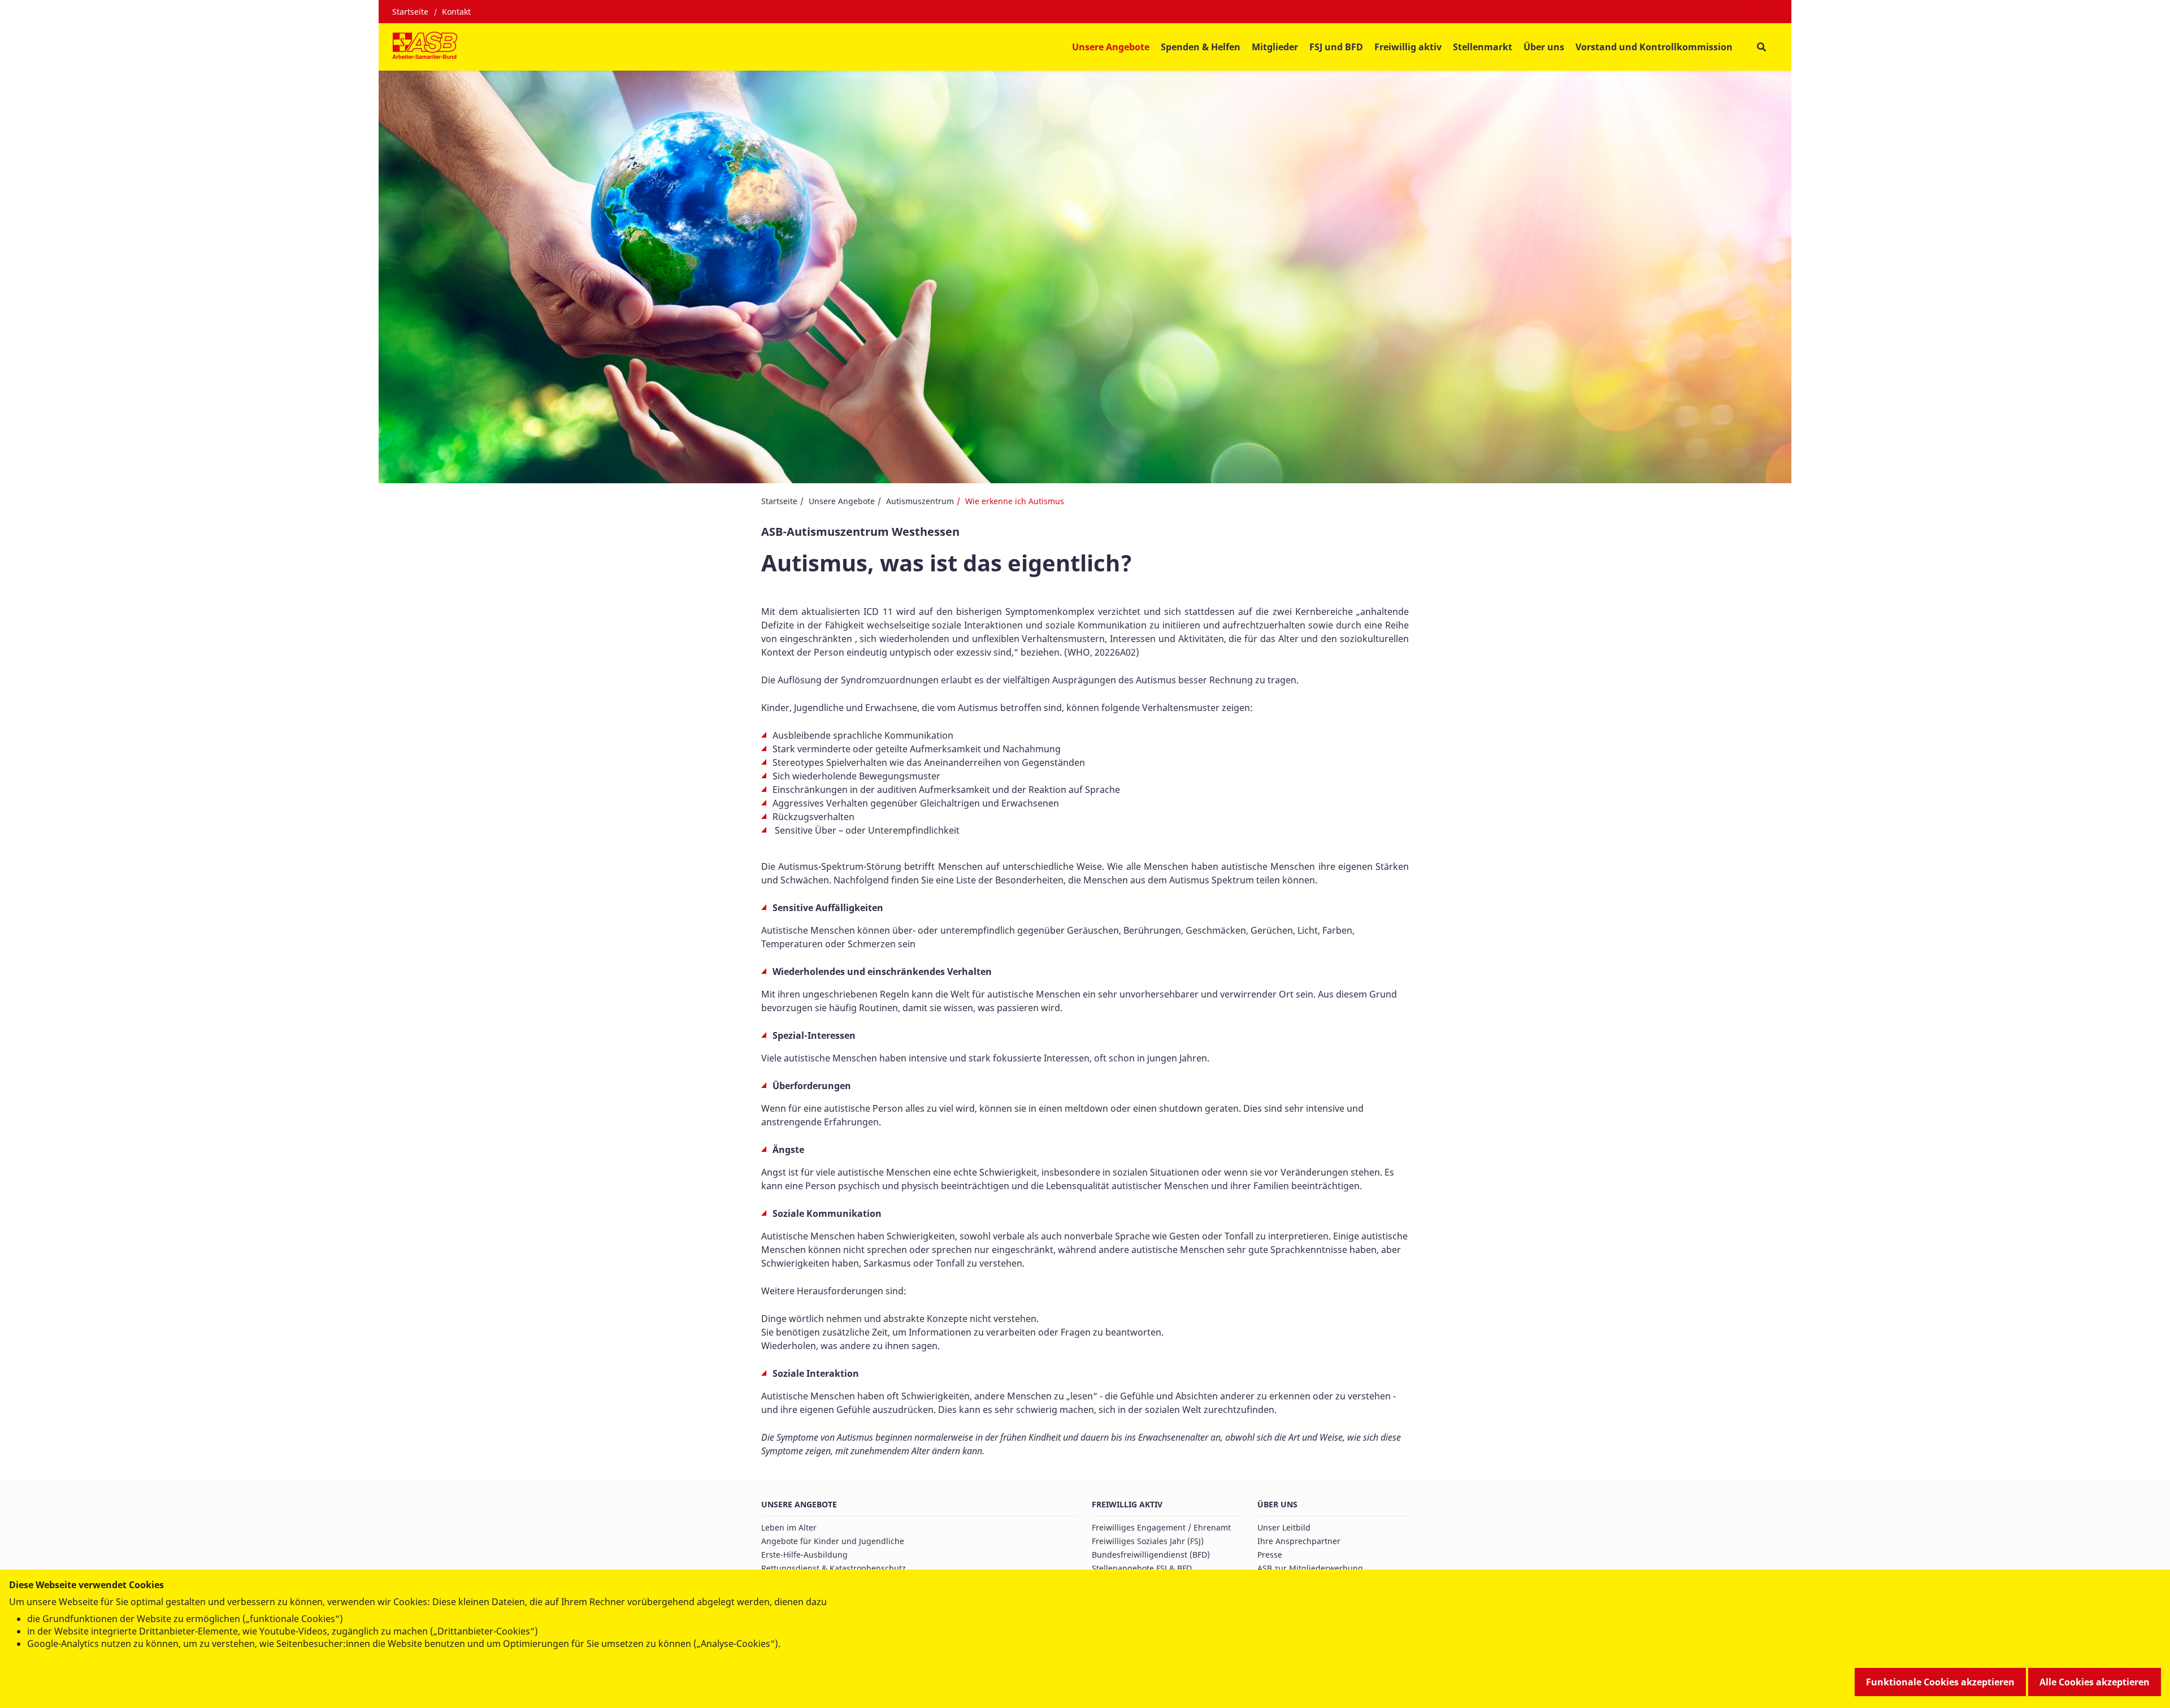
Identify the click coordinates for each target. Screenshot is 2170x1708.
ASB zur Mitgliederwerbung (1310, 1568)
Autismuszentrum (920, 501)
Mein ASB (1758, 12)
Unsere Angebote (842, 501)
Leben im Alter (789, 1527)
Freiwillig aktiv (1127, 1504)
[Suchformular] (1761, 47)
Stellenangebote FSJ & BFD (1142, 1568)
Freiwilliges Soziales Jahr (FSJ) (1148, 1541)
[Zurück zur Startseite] (425, 47)
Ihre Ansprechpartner (1299, 1541)
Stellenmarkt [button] (1483, 47)
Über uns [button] (1544, 47)
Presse (1270, 1555)
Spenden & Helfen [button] (1201, 47)
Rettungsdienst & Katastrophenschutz (834, 1568)
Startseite (410, 12)
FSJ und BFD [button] (1336, 47)
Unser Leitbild (1284, 1527)
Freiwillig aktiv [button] (1408, 47)
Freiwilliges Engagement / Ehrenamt (1161, 1527)
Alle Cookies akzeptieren (2095, 1682)
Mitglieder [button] (1275, 47)
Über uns (1277, 1504)
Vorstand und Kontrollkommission (1654, 47)
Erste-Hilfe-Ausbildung (804, 1555)
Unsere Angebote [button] (1111, 47)
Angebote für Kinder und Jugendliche (833, 1541)
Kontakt (456, 12)
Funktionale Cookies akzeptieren (1940, 1682)
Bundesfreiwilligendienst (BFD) (1151, 1555)
